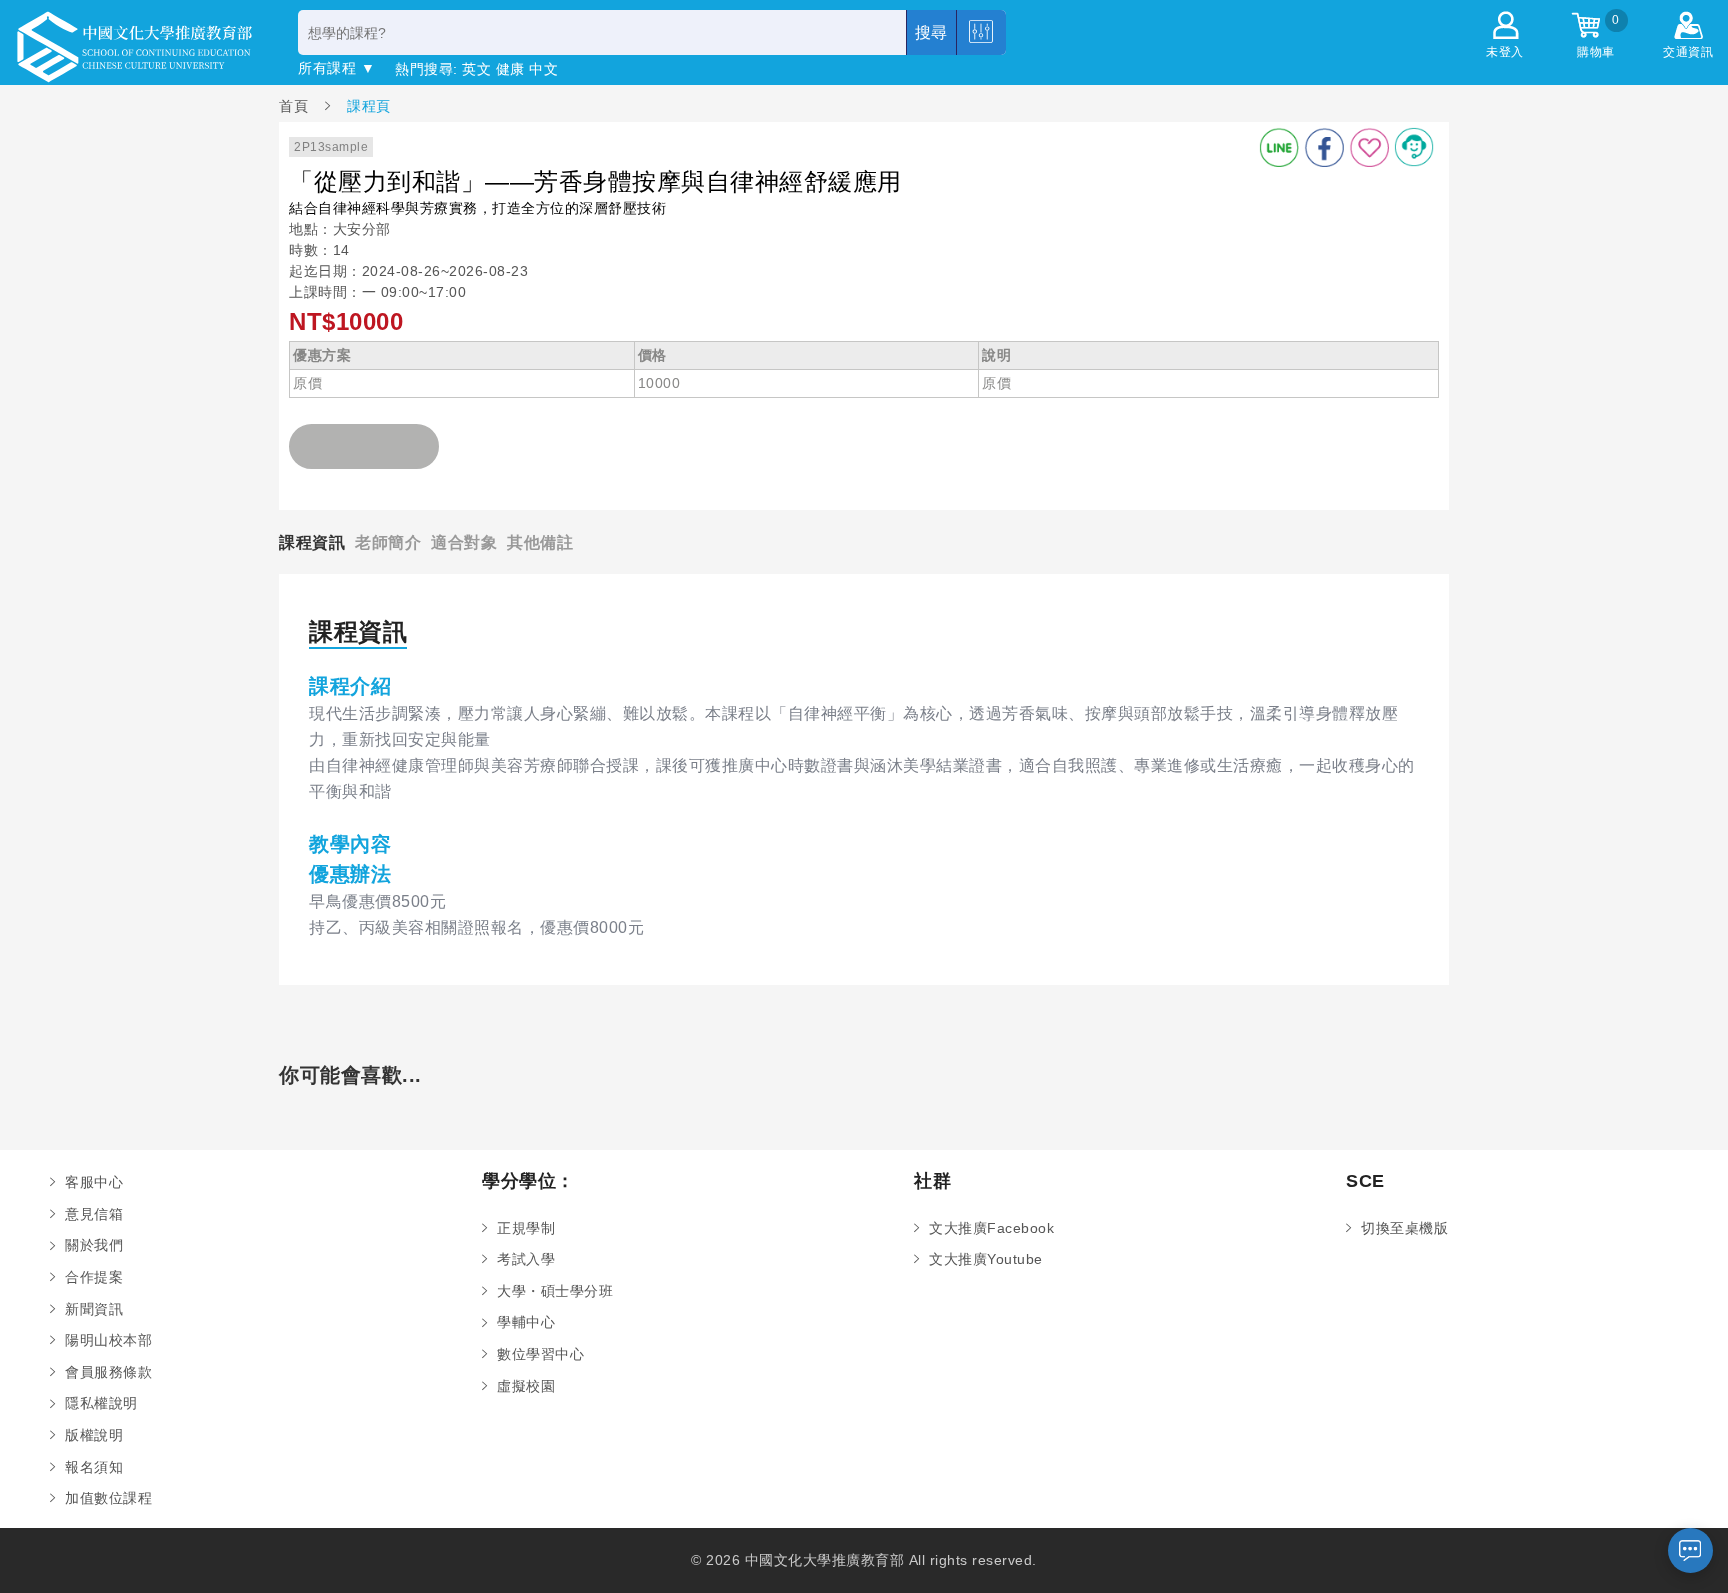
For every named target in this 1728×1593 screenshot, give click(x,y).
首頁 (296, 105)
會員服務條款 (108, 1372)
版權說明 (94, 1435)
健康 (510, 69)
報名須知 (94, 1467)
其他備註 (540, 542)
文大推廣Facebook (991, 1228)
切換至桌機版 (1404, 1228)
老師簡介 (388, 542)
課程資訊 (312, 542)
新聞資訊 (94, 1309)
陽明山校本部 (108, 1340)
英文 (476, 69)
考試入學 (526, 1259)
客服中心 (94, 1182)
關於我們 (94, 1245)
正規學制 (526, 1228)
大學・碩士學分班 (555, 1291)
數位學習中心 (540, 1354)
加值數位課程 (108, 1498)
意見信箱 (94, 1214)
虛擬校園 (526, 1386)
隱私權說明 (101, 1403)
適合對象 (464, 542)
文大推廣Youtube (986, 1259)
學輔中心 (526, 1322)
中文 (543, 69)
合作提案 (94, 1277)
